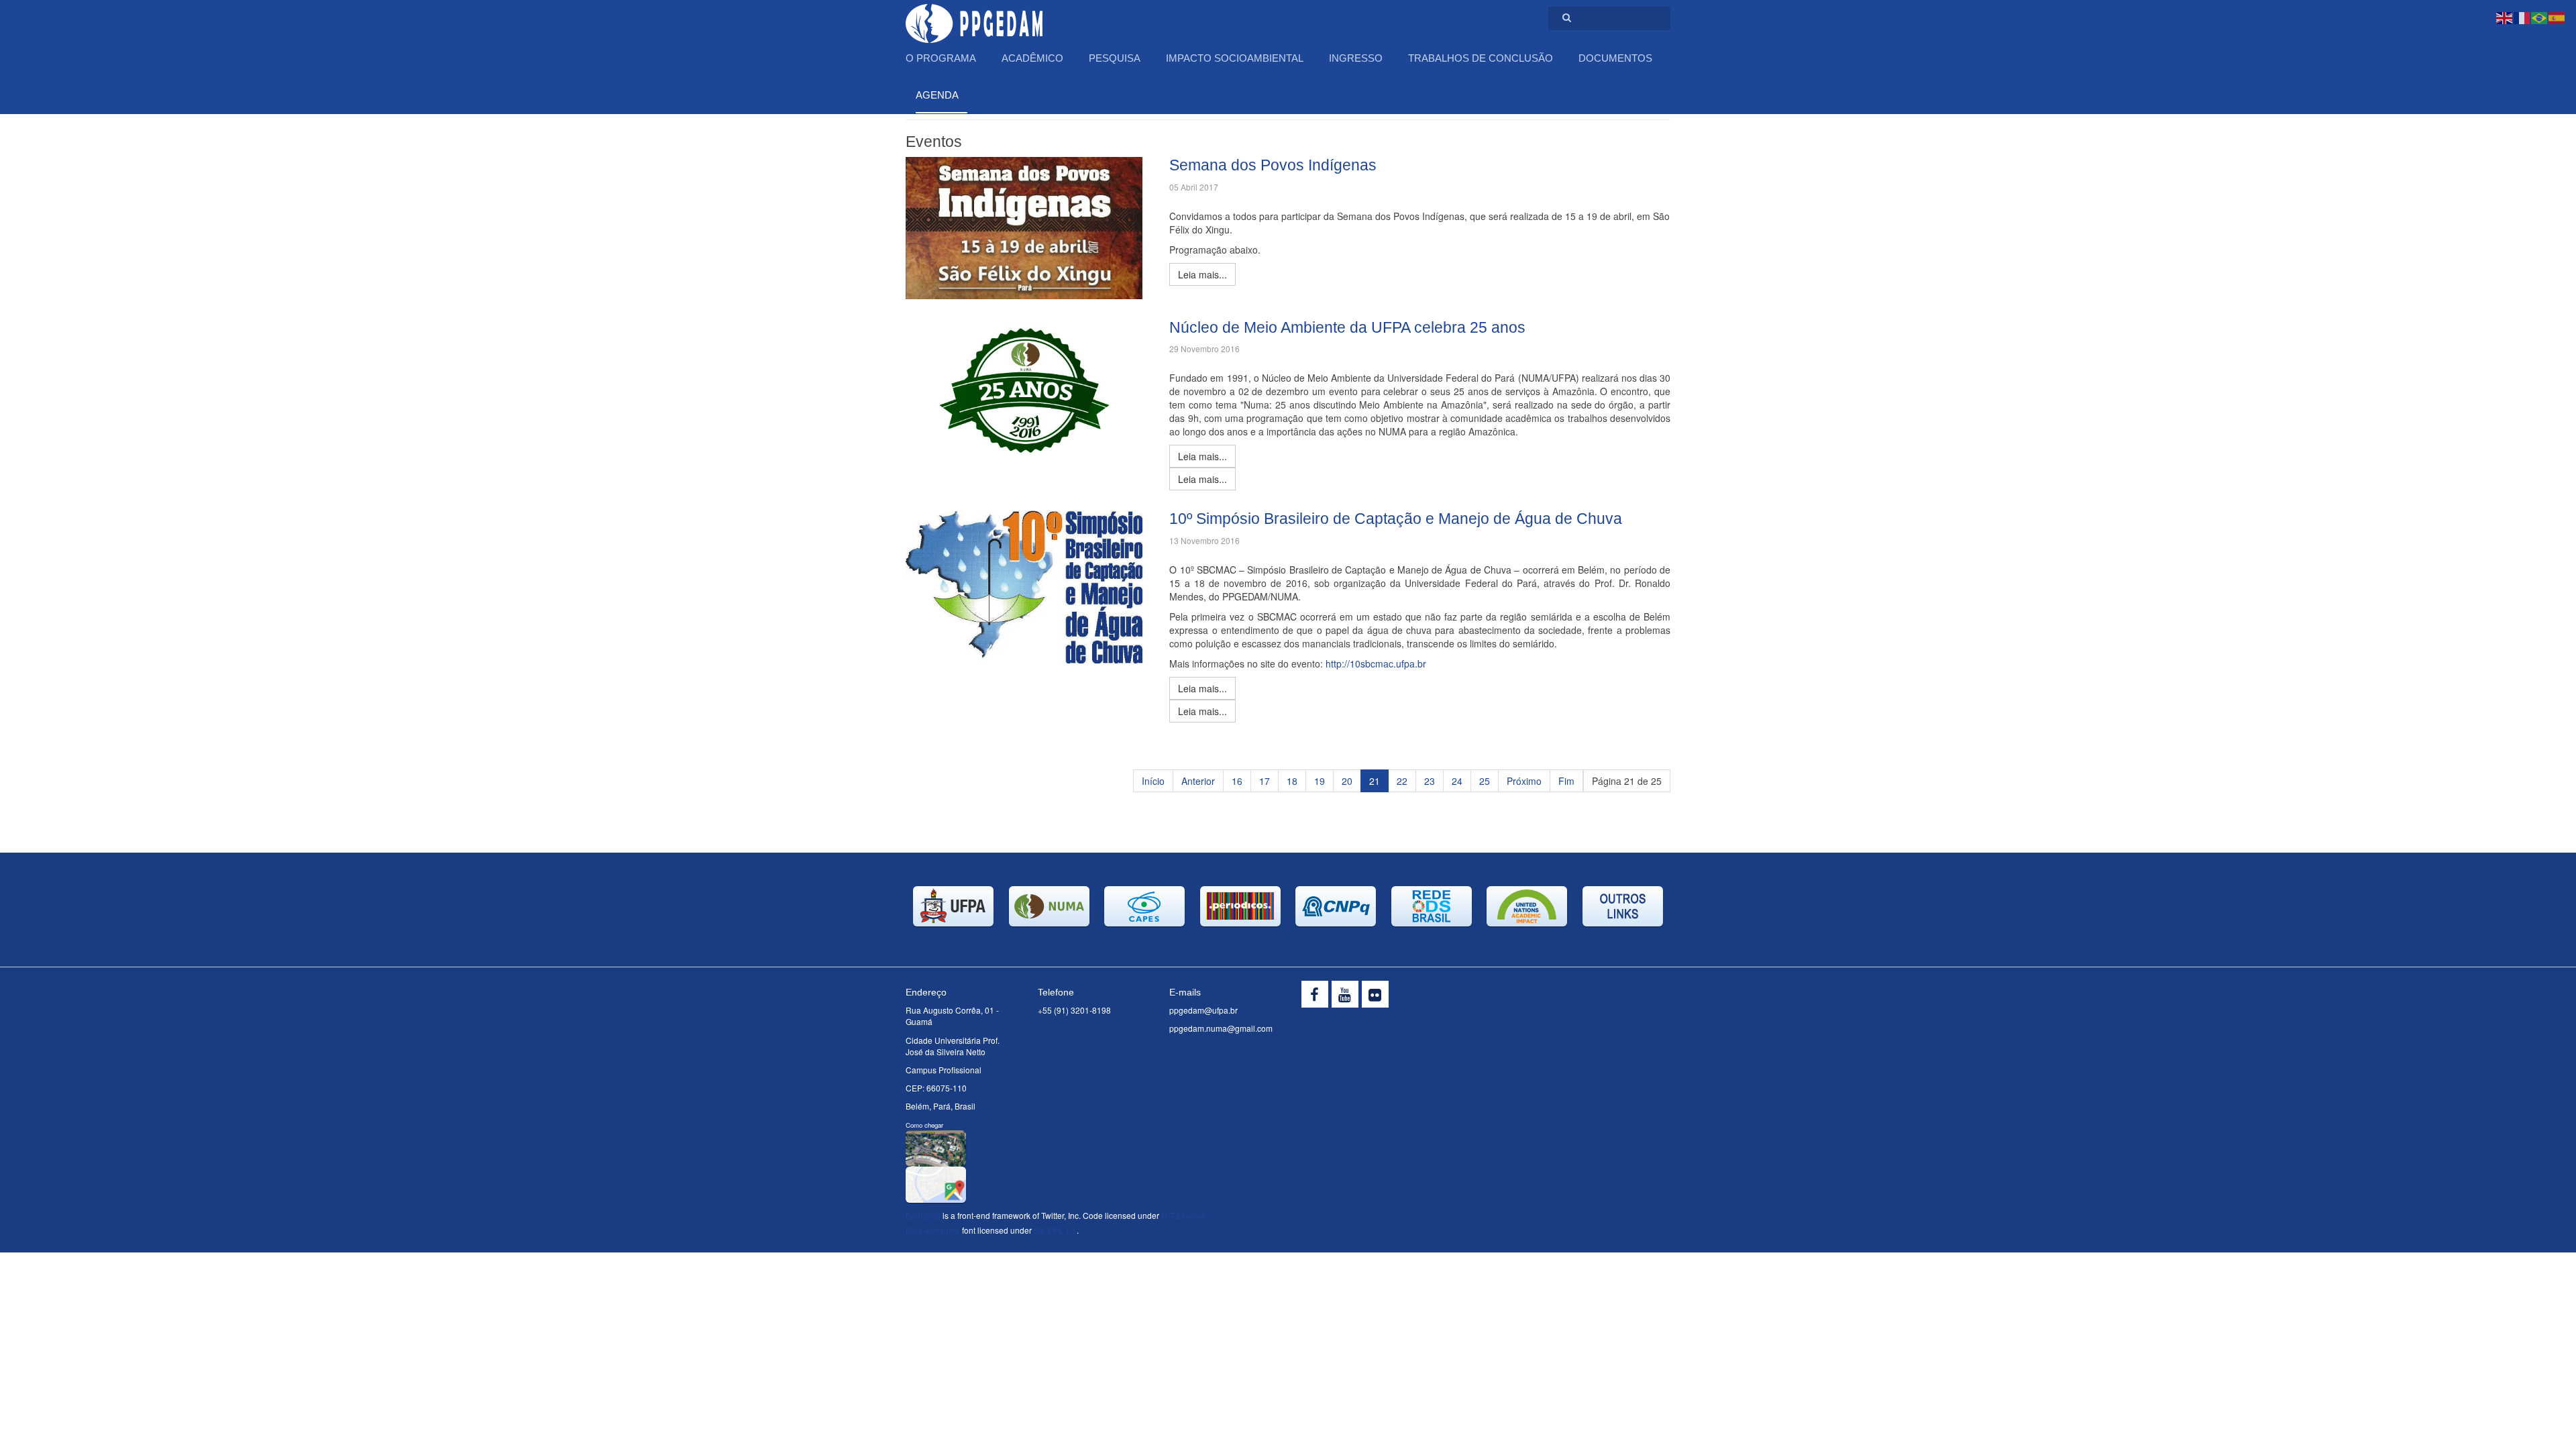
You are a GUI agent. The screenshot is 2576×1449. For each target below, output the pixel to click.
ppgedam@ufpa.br (1203, 1010)
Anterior (1198, 781)
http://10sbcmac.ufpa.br (1376, 663)
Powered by (1609, 998)
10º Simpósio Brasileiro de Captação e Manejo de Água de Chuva (1396, 519)
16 (1237, 781)
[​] (1315, 994)
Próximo (1524, 781)
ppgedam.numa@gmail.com (1221, 1028)
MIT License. (1184, 1215)
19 (1320, 781)
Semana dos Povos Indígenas (1273, 165)
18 (1292, 781)
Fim (1566, 781)
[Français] (2522, 17)
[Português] (2540, 17)
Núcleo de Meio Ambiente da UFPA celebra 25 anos (1347, 327)
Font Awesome (933, 1230)
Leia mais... (1202, 456)
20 (1347, 781)
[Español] (2557, 17)
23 (1430, 781)
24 (1457, 781)
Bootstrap (923, 1215)
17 (1265, 781)
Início (1153, 781)
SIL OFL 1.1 (1055, 1230)
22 (1402, 781)
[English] (2505, 17)
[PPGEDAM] (974, 18)
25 (1485, 781)
